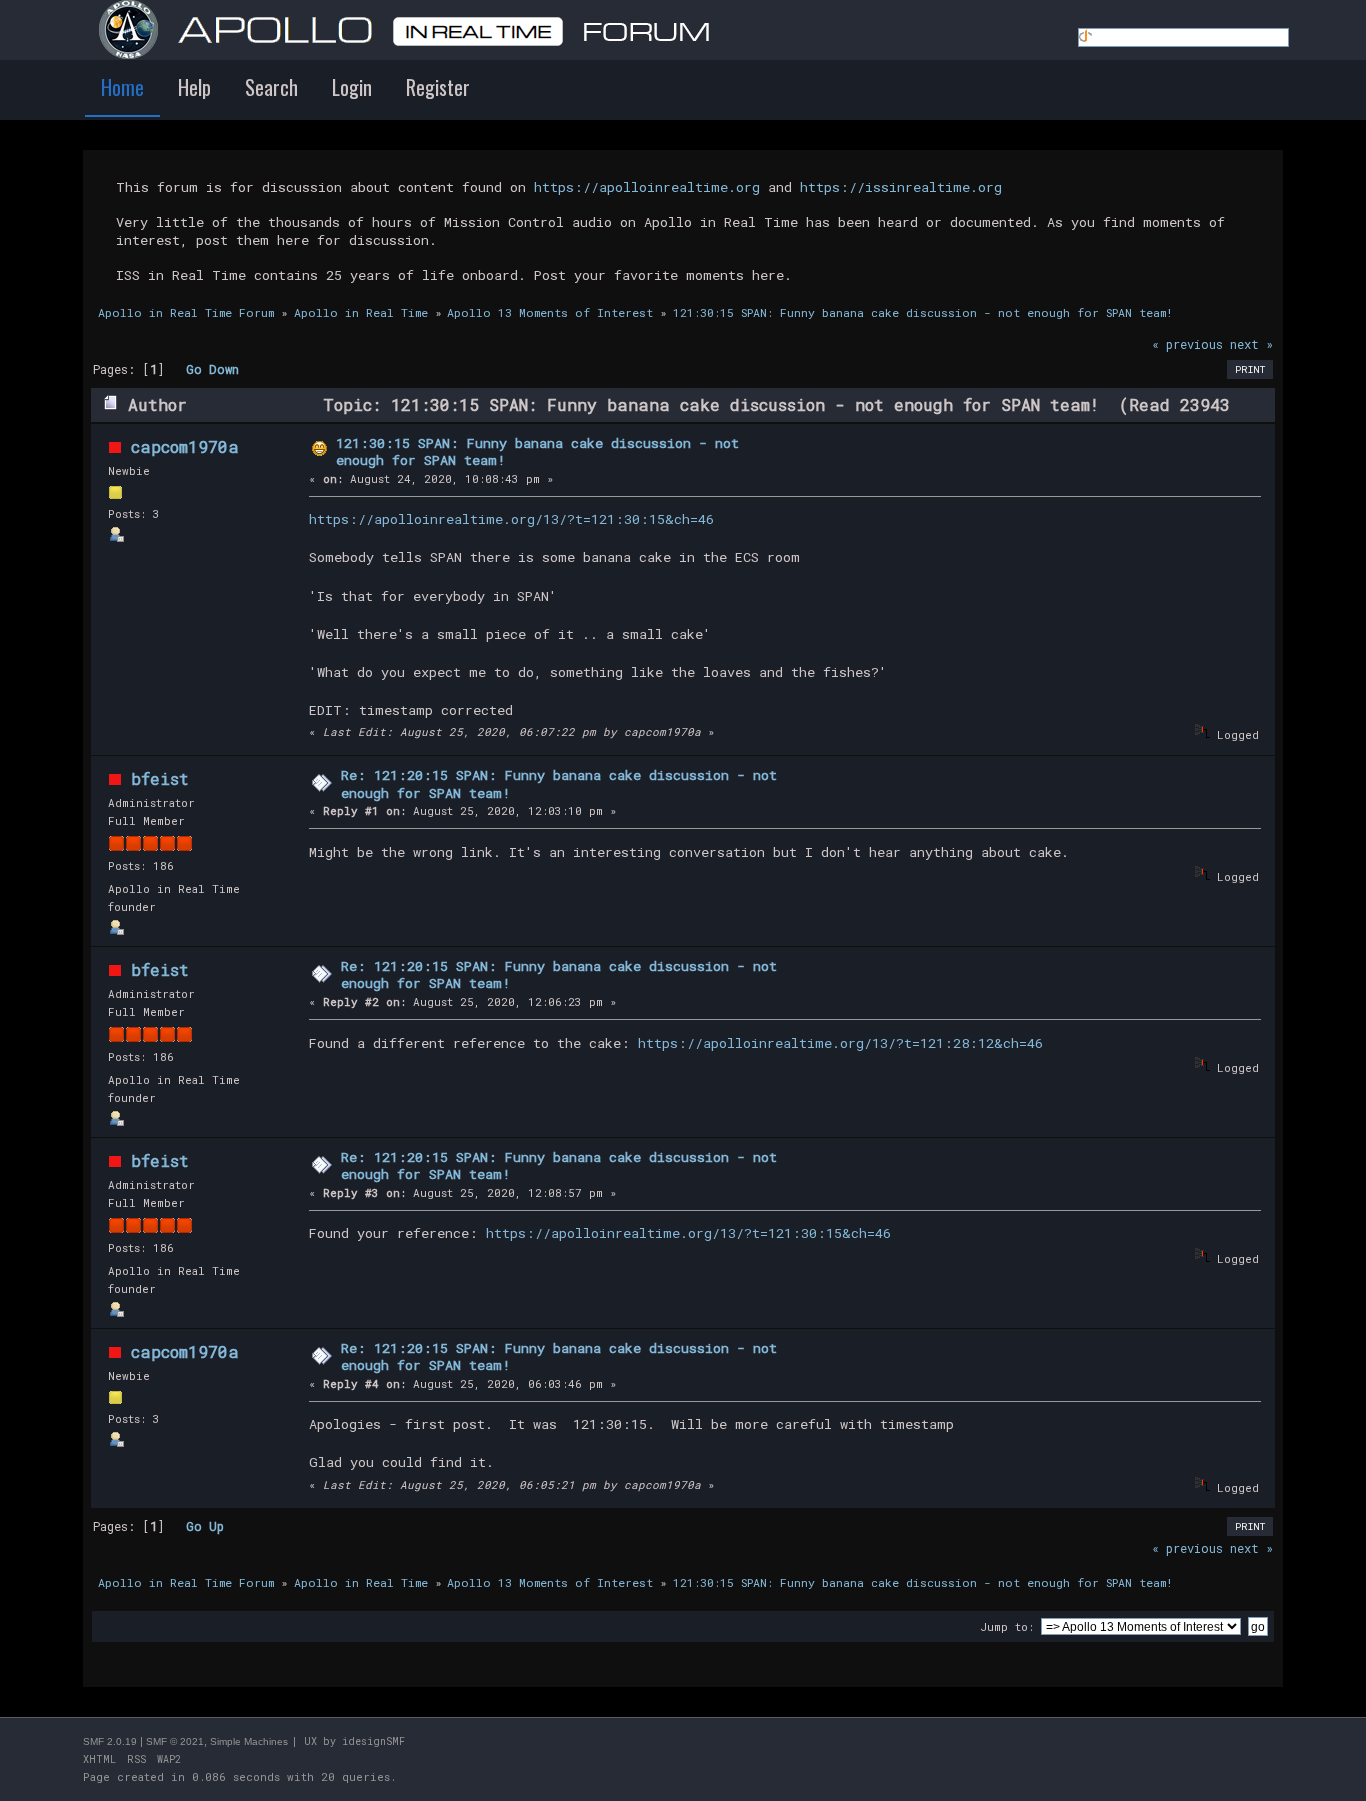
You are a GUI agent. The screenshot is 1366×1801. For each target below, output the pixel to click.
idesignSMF (373, 1741)
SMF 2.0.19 (110, 1741)
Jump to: (1007, 1626)
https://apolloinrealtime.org (647, 187)
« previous (1187, 344)
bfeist (160, 778)
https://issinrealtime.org (901, 187)
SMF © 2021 (175, 1741)
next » (1251, 344)
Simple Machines (249, 1741)
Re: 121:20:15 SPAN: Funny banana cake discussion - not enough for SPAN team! (559, 784)
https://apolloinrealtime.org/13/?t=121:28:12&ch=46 (840, 1043)
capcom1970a (185, 446)
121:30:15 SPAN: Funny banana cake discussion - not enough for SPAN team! (537, 452)
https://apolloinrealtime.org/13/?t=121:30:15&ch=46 (511, 519)
